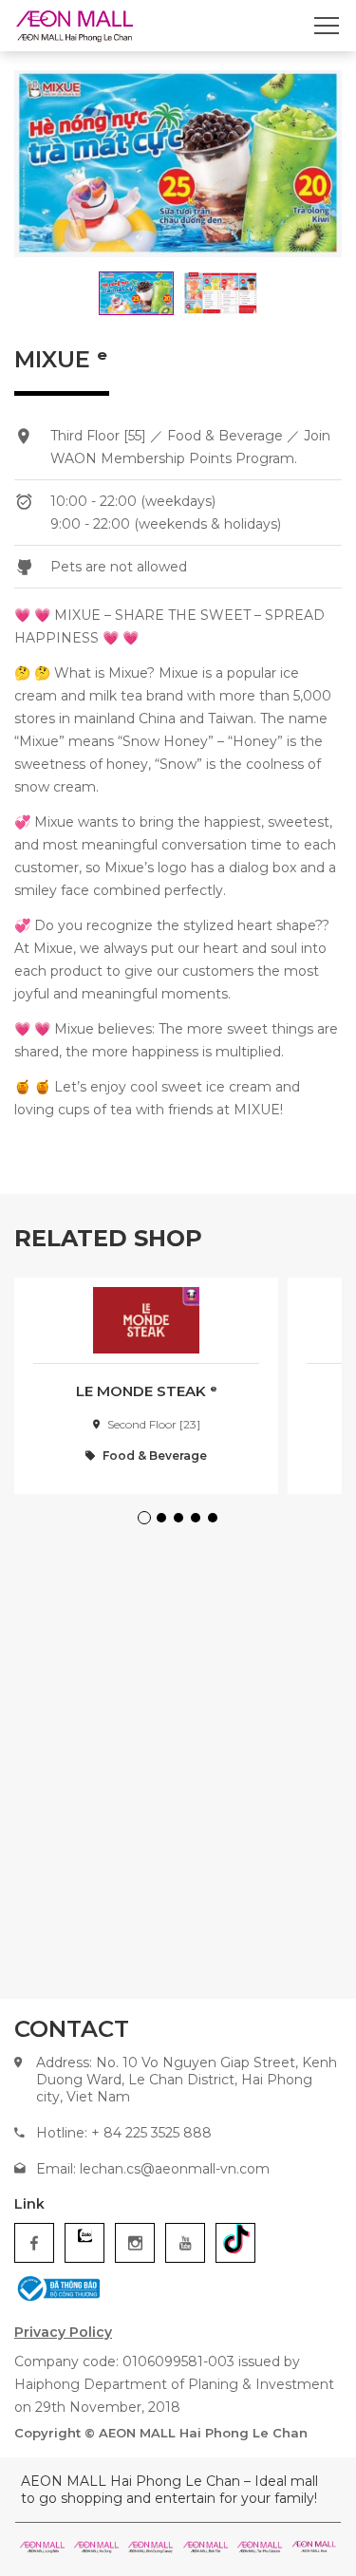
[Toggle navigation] (327, 26)
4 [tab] (198, 1521)
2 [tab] (164, 1521)
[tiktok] (235, 2243)
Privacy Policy (63, 2332)
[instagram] (135, 2243)
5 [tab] (215, 1521)
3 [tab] (181, 1521)
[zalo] (84, 2243)
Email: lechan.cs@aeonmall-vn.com (153, 2169)
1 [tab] (147, 1521)
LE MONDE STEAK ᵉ (147, 1391)
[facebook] (34, 2243)
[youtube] (185, 2243)
